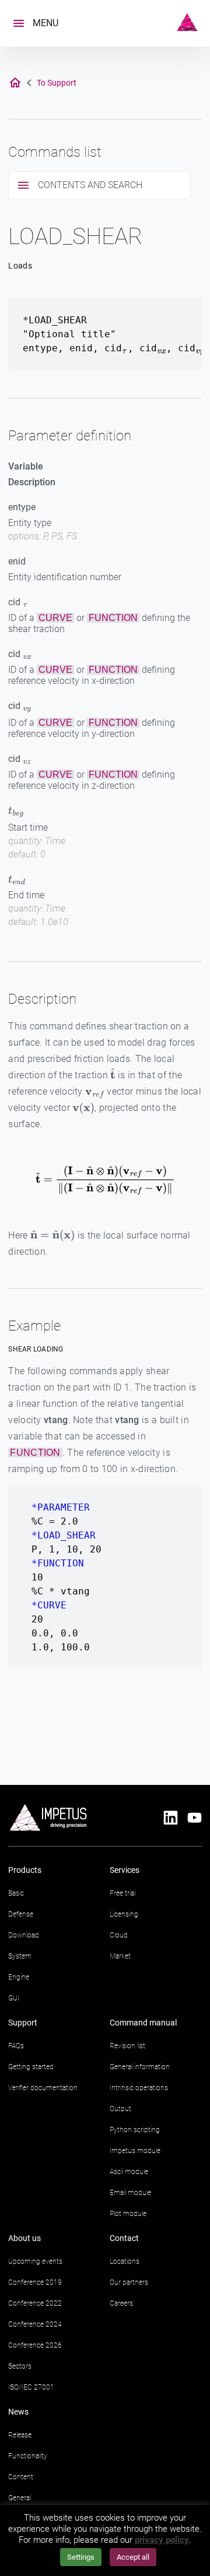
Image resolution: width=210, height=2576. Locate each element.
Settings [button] (81, 2557)
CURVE (55, 618)
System (20, 1956)
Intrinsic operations (139, 2088)
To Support (57, 83)
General (20, 2498)
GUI (14, 1998)
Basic (16, 1893)
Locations (125, 2261)
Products (25, 1870)
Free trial (123, 1893)
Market (120, 1956)
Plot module (128, 2214)
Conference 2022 (35, 2303)
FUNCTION (113, 618)
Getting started (31, 2067)
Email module (130, 2193)
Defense (21, 1914)
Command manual (143, 2023)
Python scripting (135, 2130)
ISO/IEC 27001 (31, 2387)
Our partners (129, 2282)
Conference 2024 (35, 2324)
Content (21, 2477)
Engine (19, 1977)
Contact (124, 2238)
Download (24, 1935)
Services (125, 1870)
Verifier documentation (43, 2088)
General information (140, 2067)
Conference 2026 (35, 2345)
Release (20, 2435)
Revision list (127, 2046)
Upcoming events (35, 2261)
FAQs (16, 2046)
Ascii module (129, 2172)
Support (23, 2023)
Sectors (20, 2366)
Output (120, 2109)
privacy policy (162, 2540)
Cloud (119, 1935)
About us (24, 2238)
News (18, 2412)
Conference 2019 (35, 2282)
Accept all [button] (133, 2557)
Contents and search (90, 185)
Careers (121, 2303)
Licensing (124, 1914)
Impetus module (135, 2151)
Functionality (28, 2456)
